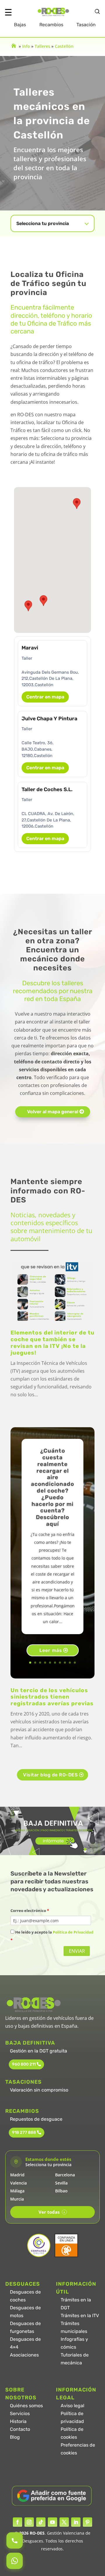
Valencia (19, 2183)
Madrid (17, 2175)
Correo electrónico (30, 1911)
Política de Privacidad (73, 1932)
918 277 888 (24, 2132)
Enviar (77, 1951)
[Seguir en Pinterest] (87, 2522)
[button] (43, 601)
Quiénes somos (26, 2406)
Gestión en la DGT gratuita (38, 2051)
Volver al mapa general (53, 1112)
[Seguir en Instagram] (29, 2522)
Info (26, 46)
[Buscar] (97, 12)
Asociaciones (24, 2355)
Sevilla (61, 2183)
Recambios (51, 25)
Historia (18, 2421)
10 (75, 1663)
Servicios (20, 2413)
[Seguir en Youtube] (52, 2522)
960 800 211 (24, 2064)
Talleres (42, 46)
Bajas (20, 25)
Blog (15, 2437)
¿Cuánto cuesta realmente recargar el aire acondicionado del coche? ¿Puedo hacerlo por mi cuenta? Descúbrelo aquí (52, 1487)
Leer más (51, 1650)
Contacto (20, 2429)
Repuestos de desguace (36, 2119)
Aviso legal (72, 2406)
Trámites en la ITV (80, 2316)
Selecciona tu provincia (43, 223)
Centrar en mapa (45, 697)
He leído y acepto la (52, 1936)
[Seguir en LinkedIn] (76, 2522)
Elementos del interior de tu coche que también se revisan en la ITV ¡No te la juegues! (52, 1343)
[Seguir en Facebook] (17, 2522)
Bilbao (61, 2191)
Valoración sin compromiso (39, 2090)
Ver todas (52, 2212)
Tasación (86, 25)
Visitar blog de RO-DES (50, 1775)
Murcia (17, 2199)
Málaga (17, 2191)
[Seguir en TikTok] (41, 2522)
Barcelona (65, 2175)
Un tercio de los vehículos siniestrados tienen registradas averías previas (52, 1697)
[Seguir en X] (64, 2522)
